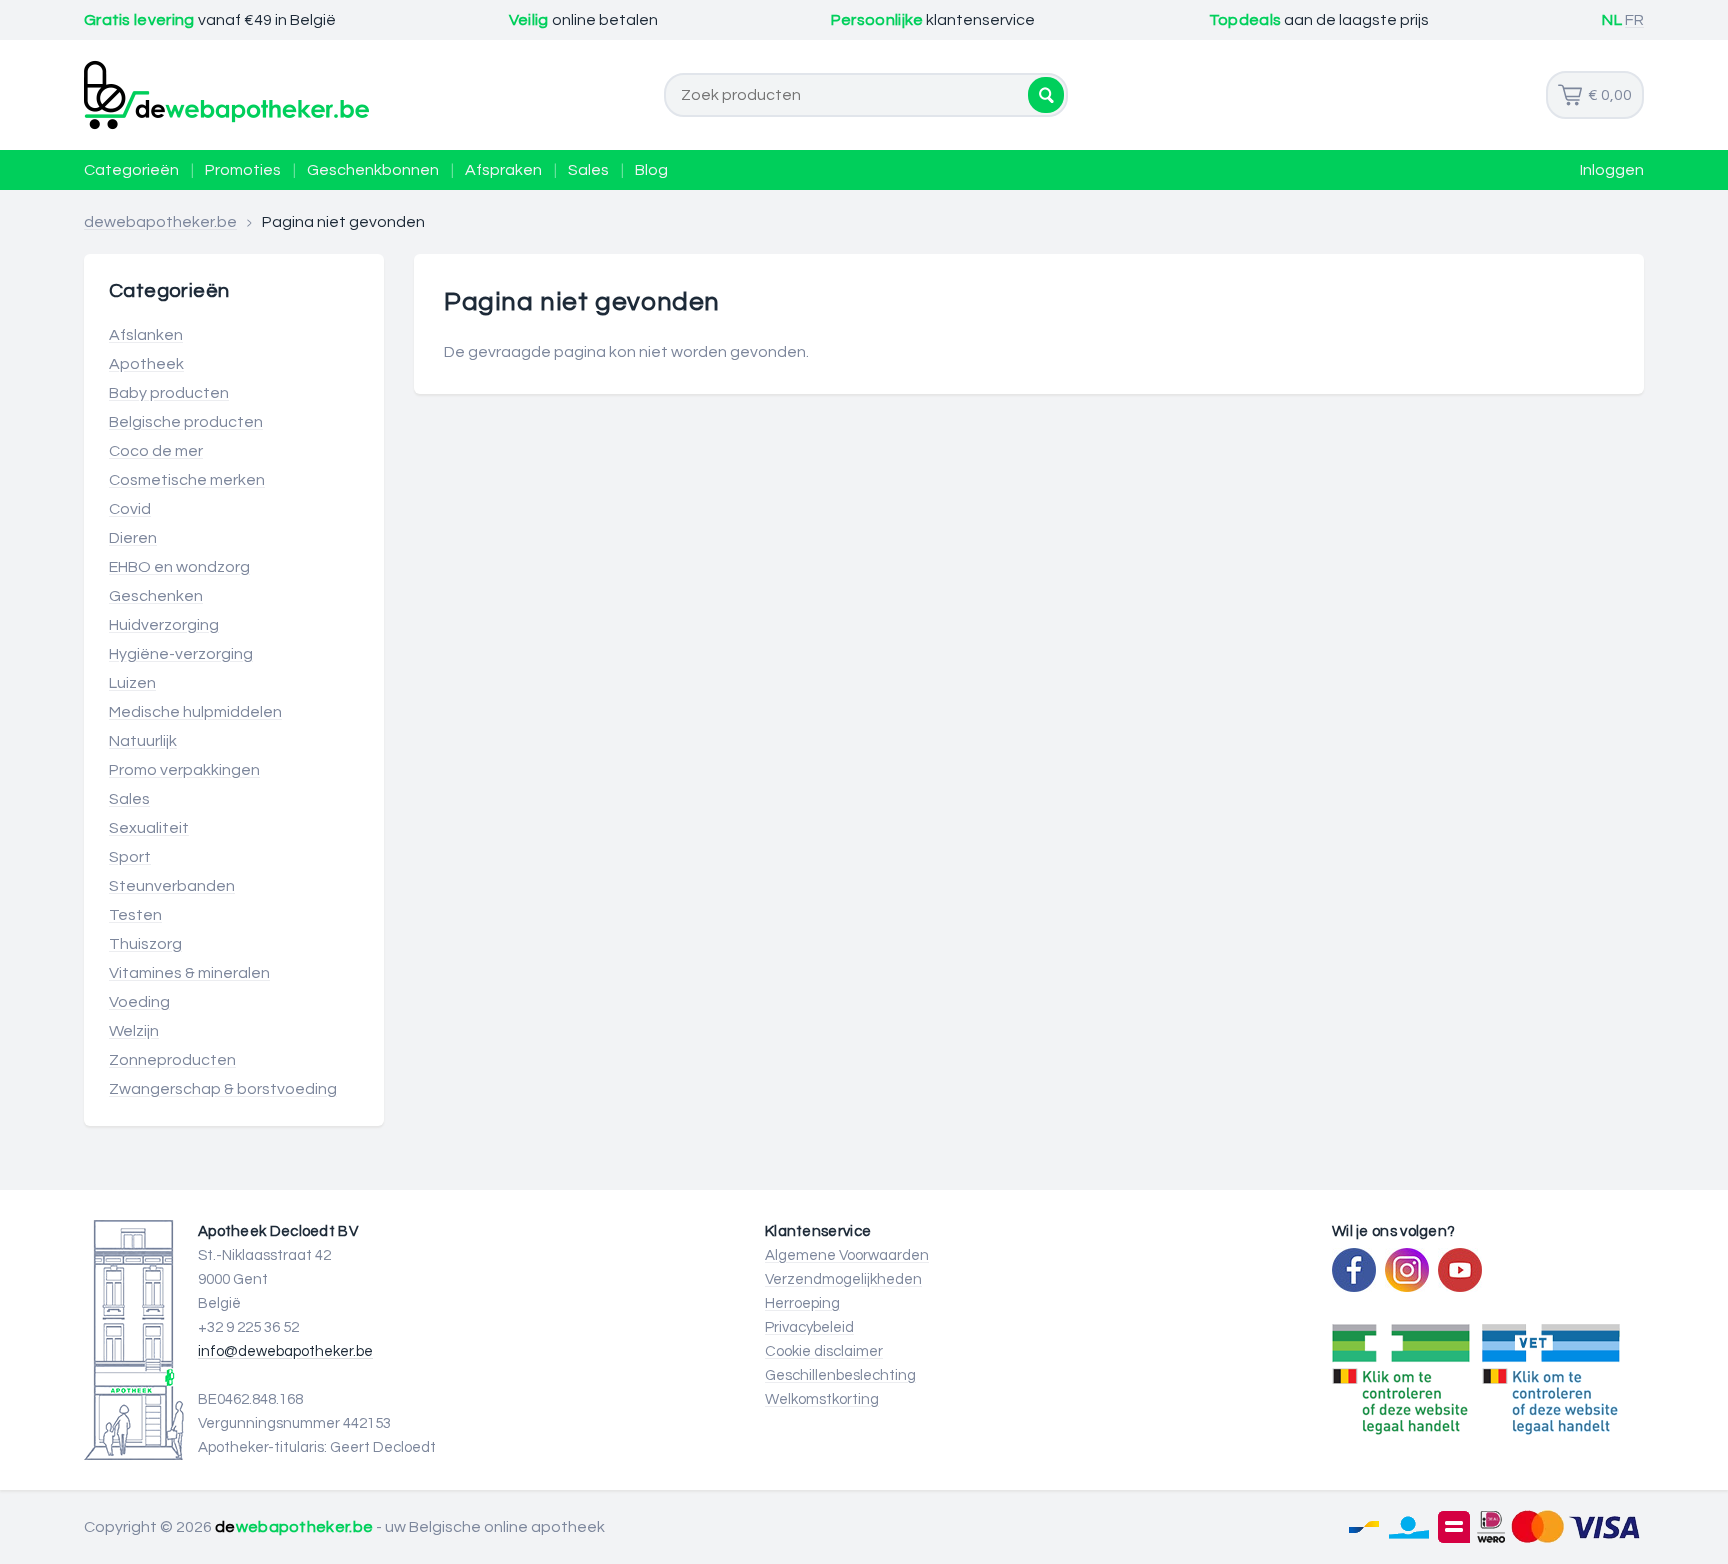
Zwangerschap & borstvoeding (223, 1089)
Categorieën (131, 170)
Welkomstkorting (822, 1399)
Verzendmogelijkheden (843, 1279)
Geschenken (156, 596)
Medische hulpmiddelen (195, 712)
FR (1634, 20)
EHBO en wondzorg (179, 567)
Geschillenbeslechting (840, 1375)
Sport (130, 857)
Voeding (139, 1002)
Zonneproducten (172, 1060)
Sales (588, 170)
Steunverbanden (172, 886)
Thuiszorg (145, 944)
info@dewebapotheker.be (285, 1351)
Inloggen (1612, 170)
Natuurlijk (143, 741)
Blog (651, 170)
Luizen (132, 683)
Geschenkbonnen (373, 170)
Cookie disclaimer (824, 1351)
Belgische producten (186, 422)
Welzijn (134, 1031)
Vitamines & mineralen (189, 973)
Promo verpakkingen (184, 770)
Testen (135, 915)
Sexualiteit (149, 828)
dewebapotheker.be (160, 222)
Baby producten (169, 393)
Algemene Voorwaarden (847, 1255)
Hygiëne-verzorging (181, 654)
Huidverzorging (164, 625)
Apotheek (146, 364)
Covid (130, 509)
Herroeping (802, 1303)
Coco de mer (156, 451)
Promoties (243, 170)
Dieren (133, 538)
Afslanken (146, 335)
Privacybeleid (809, 1327)
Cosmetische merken (187, 480)
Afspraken (503, 170)
